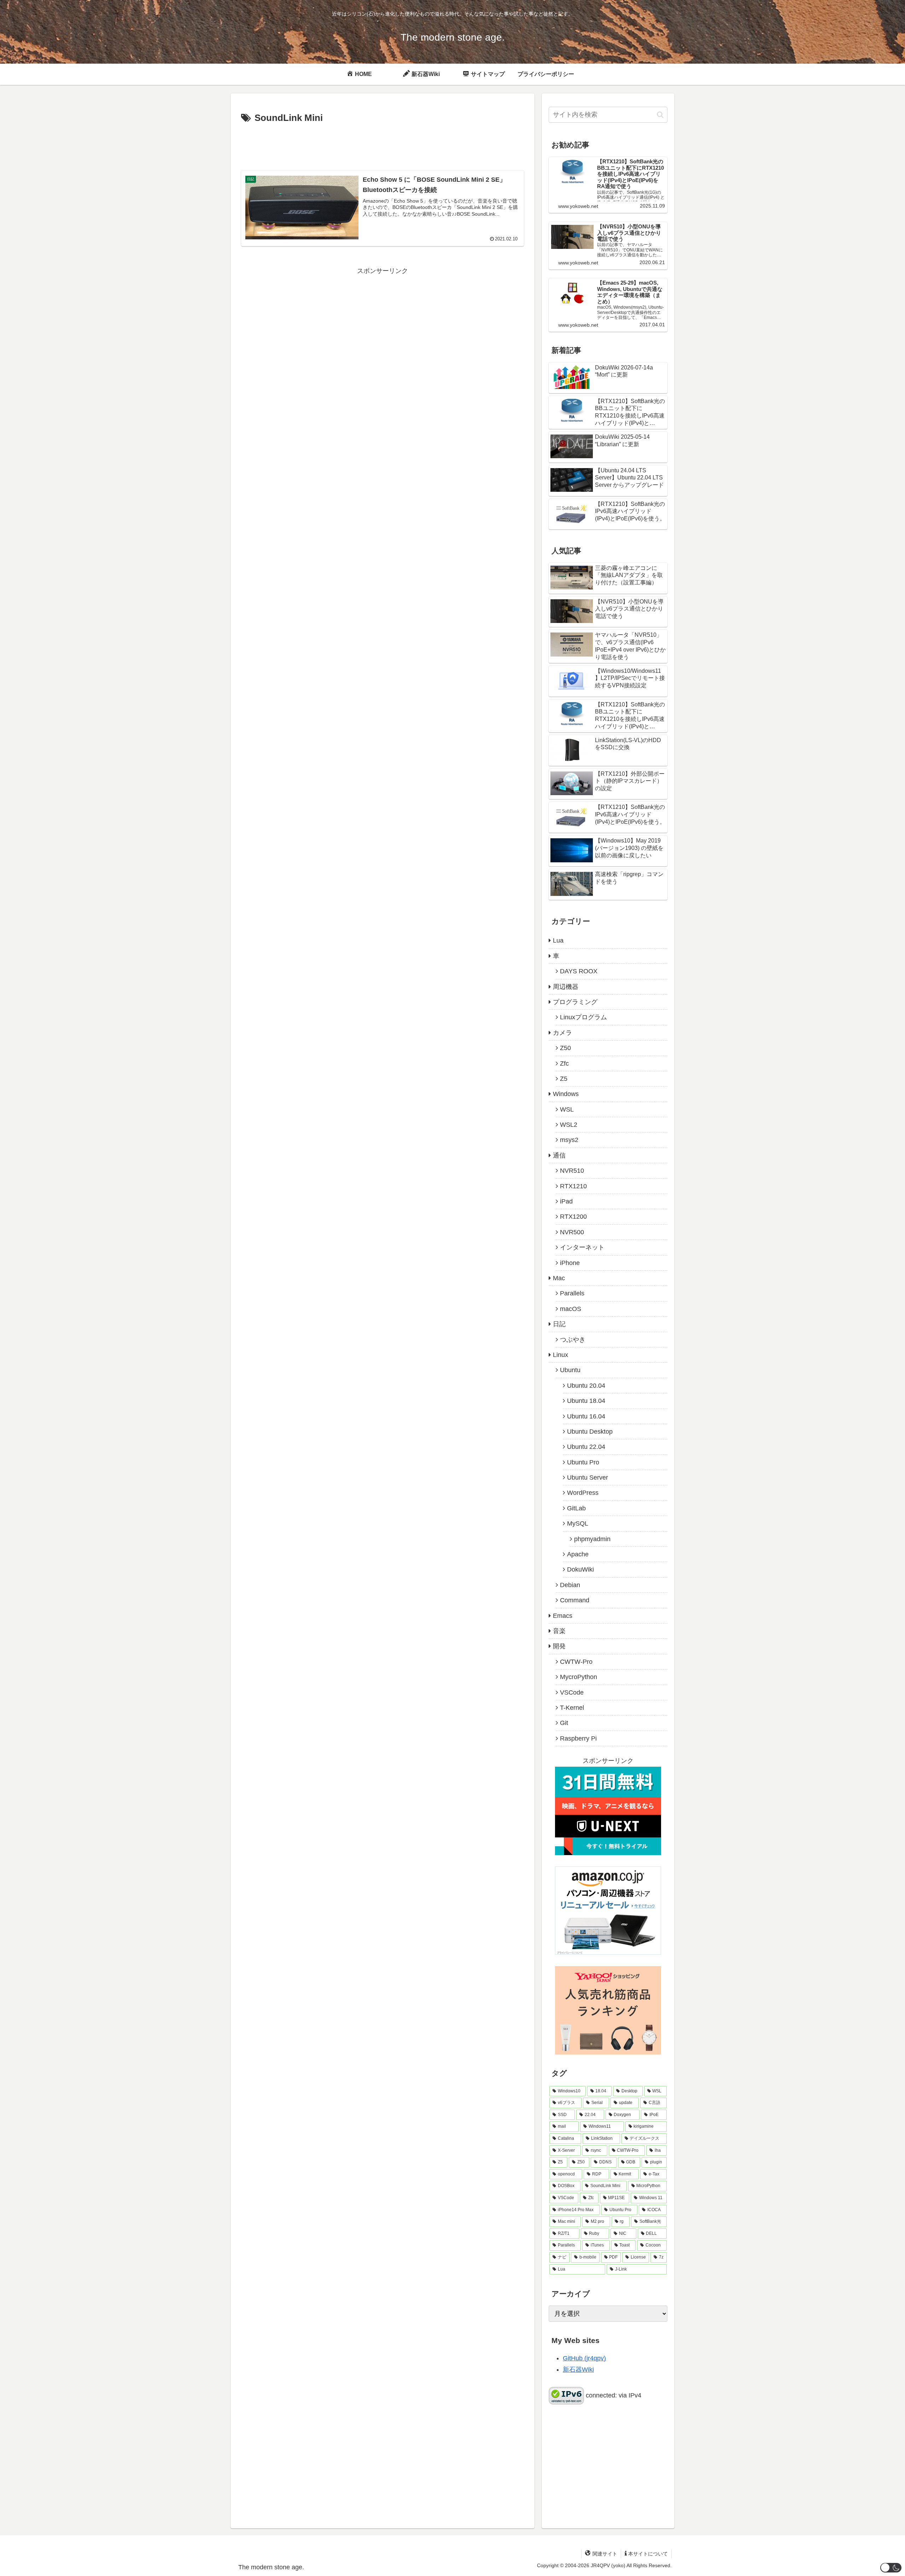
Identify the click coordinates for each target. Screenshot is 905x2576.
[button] (660, 115)
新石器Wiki (578, 2370)
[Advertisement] (383, 146)
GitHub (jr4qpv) (584, 2358)
